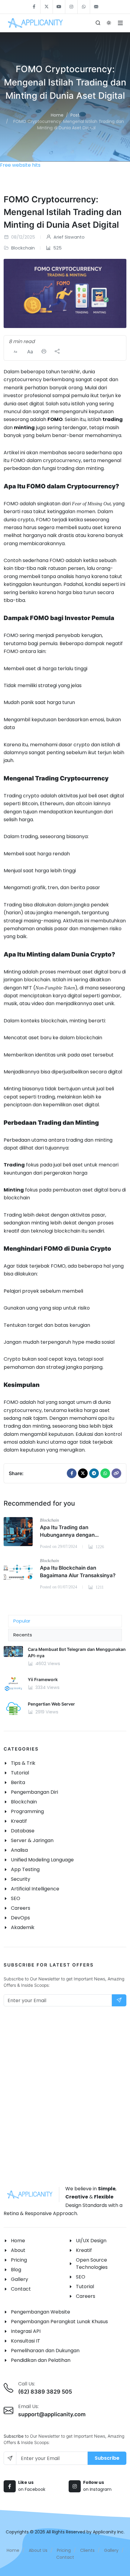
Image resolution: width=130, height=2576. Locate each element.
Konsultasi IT (26, 2341)
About (18, 2250)
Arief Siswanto (68, 237)
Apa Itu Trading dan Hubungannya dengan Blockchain (67, 1535)
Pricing (19, 2260)
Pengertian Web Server (51, 1704)
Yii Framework (43, 1679)
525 (57, 248)
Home (57, 115)
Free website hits (20, 165)
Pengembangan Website (41, 2312)
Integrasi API (26, 2331)
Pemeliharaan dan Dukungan (45, 2351)
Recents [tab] (23, 1635)
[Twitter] (83, 1473)
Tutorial (85, 2287)
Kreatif (84, 2250)
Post (75, 115)
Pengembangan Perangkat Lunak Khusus (59, 2322)
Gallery (19, 2279)
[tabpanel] (65, 1686)
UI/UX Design (91, 2241)
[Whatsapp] (105, 1473)
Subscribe (107, 2458)
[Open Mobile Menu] (120, 23)
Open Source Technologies (92, 2264)
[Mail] (116, 1473)
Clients (87, 2550)
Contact (21, 2289)
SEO (81, 2277)
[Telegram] (94, 1473)
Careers (86, 2296)
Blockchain (23, 248)
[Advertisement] (65, 2095)
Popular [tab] (22, 1621)
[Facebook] (72, 1473)
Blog (16, 2270)
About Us (38, 2550)
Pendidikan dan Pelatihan (41, 2360)
